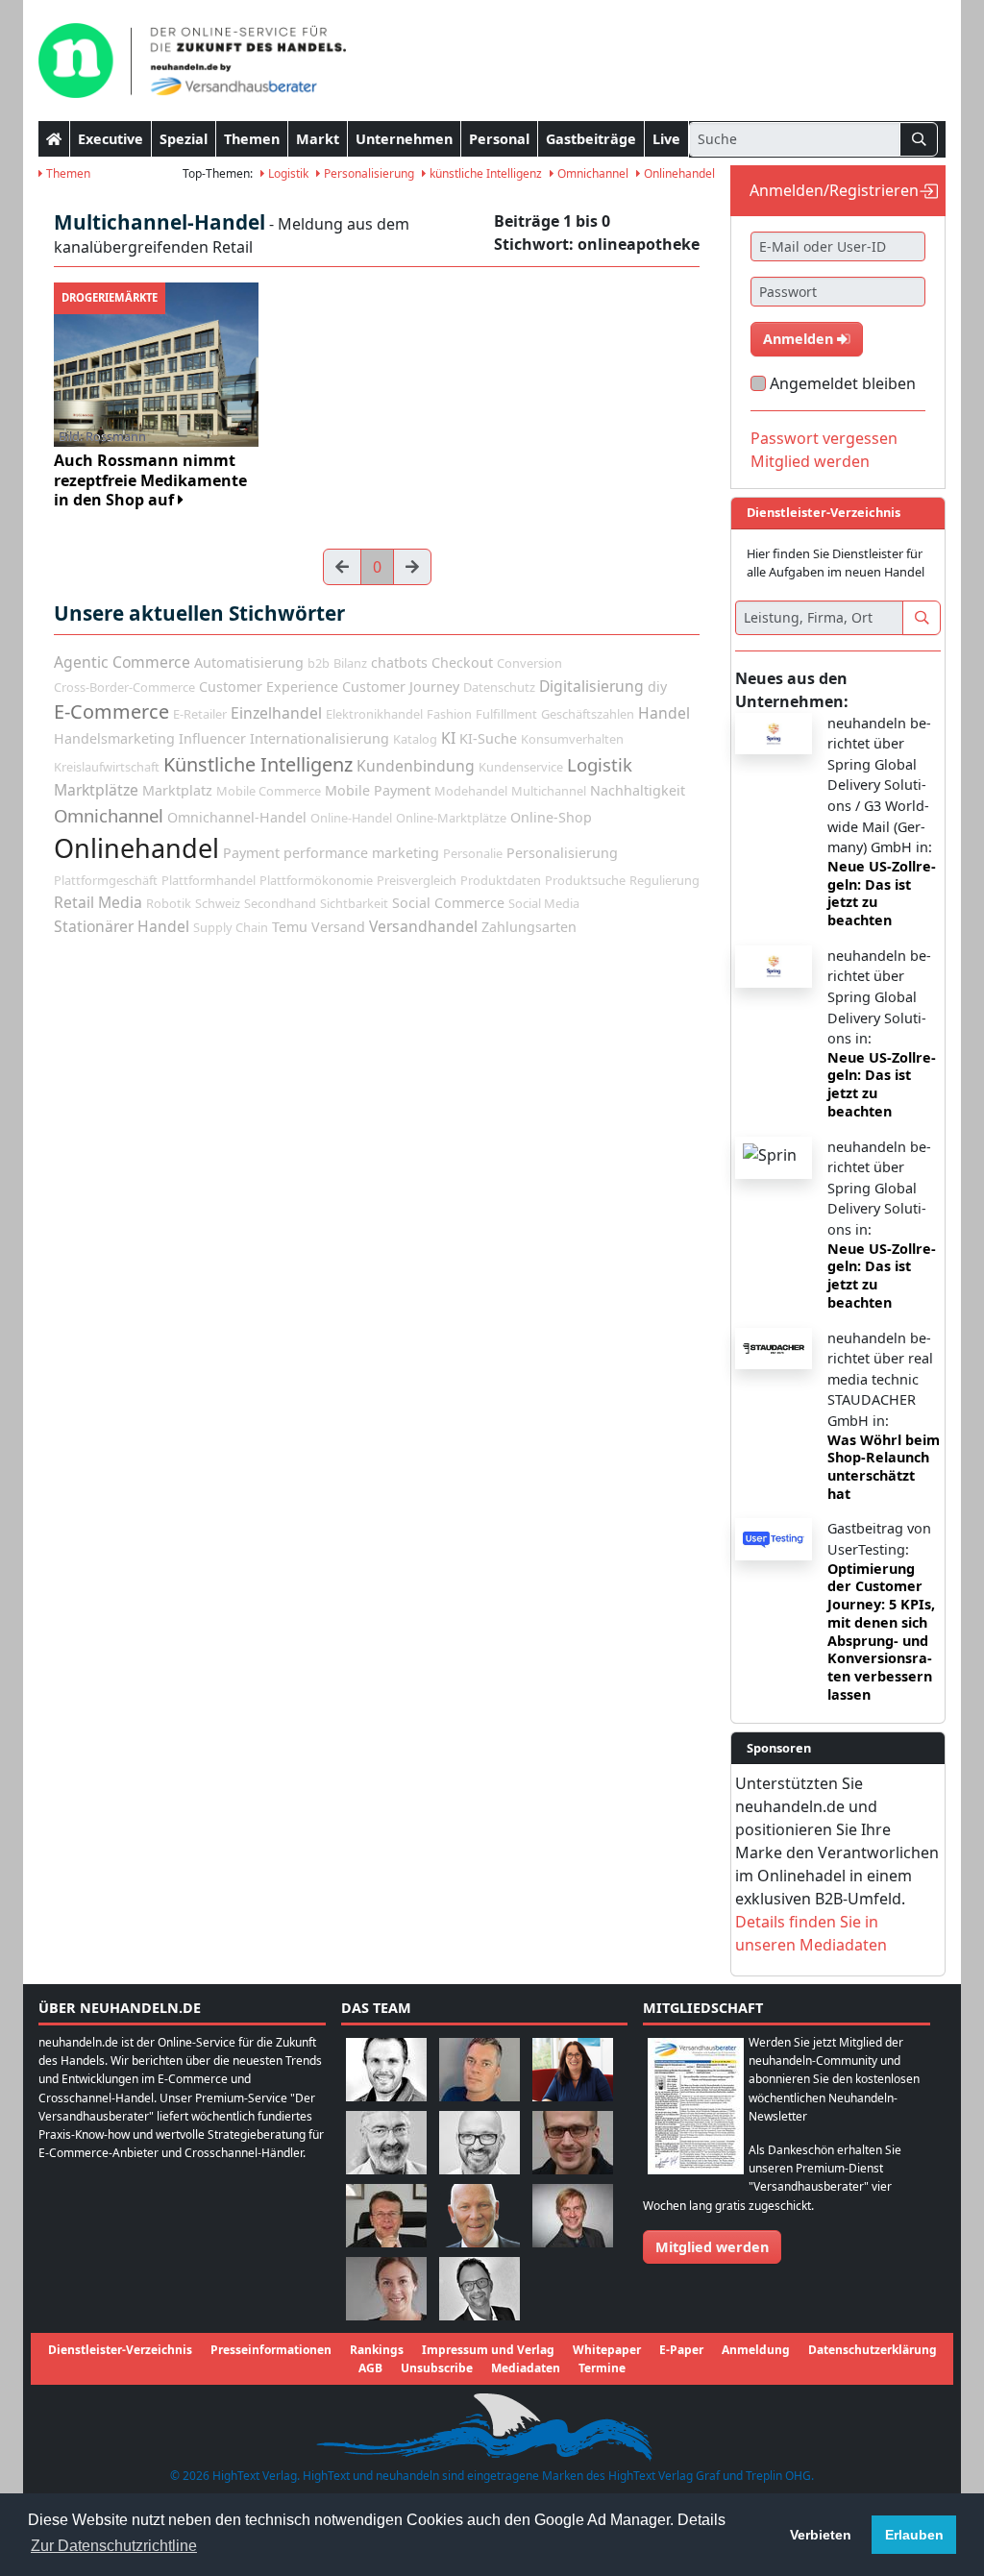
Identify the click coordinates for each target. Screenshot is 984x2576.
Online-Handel (351, 818)
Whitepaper (607, 2350)
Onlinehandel (678, 173)
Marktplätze (96, 790)
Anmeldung (756, 2350)
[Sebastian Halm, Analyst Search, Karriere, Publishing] (573, 2141)
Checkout (462, 662)
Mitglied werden (810, 461)
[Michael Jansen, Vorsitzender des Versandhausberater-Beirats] (480, 2214)
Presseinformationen (271, 2350)
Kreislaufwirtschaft (107, 767)
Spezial (184, 139)
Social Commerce (448, 903)
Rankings (377, 2350)
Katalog (415, 739)
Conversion (529, 663)
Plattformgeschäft (106, 880)
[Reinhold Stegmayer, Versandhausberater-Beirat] (480, 2287)
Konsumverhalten (572, 739)
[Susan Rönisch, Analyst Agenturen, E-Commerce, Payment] (386, 2287)
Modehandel (471, 791)
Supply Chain (231, 927)
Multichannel (549, 791)
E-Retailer (200, 714)
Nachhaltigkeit (638, 790)
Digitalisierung (591, 686)
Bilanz (350, 663)
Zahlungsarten (529, 927)
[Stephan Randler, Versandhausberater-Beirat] (573, 2214)
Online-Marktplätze (451, 818)
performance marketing (361, 853)
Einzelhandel (276, 713)
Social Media (544, 903)
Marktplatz (177, 790)
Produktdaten (501, 880)
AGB (370, 2368)
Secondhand (280, 903)
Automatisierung (249, 662)
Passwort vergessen (824, 438)
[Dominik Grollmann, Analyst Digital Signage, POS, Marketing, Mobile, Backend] (480, 2141)
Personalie (473, 853)
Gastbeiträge (591, 139)
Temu (290, 927)
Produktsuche (585, 880)
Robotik (169, 903)
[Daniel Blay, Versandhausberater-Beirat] (480, 2068)
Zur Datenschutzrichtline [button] (114, 2546)
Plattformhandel (209, 880)
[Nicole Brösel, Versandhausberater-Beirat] (573, 2068)
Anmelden (800, 339)
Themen (252, 139)
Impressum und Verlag (488, 2350)
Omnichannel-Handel (237, 817)
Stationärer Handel (122, 926)
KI (448, 738)
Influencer (212, 738)
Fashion (449, 714)
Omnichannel (591, 173)
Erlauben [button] (914, 2535)
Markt (318, 139)
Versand (338, 927)
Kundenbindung (416, 766)
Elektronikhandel (374, 714)
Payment (251, 853)
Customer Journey (401, 687)
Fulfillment (506, 714)
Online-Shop (551, 817)
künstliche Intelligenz (484, 173)
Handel (664, 713)
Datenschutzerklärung (873, 2350)
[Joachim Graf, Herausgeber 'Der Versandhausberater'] (386, 2141)
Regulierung (664, 880)
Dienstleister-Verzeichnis (120, 2350)
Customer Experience (269, 687)
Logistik (287, 173)
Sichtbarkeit (354, 903)
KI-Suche (488, 738)
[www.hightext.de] (492, 2425)
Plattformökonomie (316, 880)
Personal (499, 139)
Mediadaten (526, 2368)
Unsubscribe (437, 2368)
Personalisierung (368, 173)
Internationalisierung (320, 738)
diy (657, 687)
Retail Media (98, 902)
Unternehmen (404, 139)
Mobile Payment (378, 790)
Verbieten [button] (821, 2535)
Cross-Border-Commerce (124, 687)
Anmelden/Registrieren (834, 190)
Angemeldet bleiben (843, 383)
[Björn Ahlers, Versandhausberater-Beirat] (386, 2068)
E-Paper (681, 2350)
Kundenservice (521, 767)
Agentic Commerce (122, 662)
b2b (319, 663)
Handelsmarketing (114, 738)
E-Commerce (111, 711)
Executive (111, 139)
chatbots (399, 662)
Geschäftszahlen (588, 714)
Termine (602, 2368)
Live (666, 139)
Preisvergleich (417, 880)
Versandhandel (423, 926)
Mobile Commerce (269, 791)
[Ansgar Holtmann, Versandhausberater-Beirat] (386, 2214)
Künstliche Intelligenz (258, 764)
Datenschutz (499, 687)
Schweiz (218, 903)
